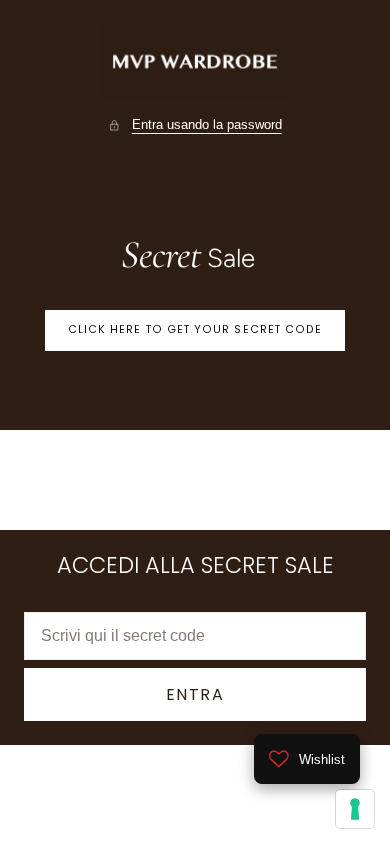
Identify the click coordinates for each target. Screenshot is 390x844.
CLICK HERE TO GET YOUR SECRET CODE (195, 329)
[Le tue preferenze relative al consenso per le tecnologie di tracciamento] (355, 809)
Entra (195, 694)
